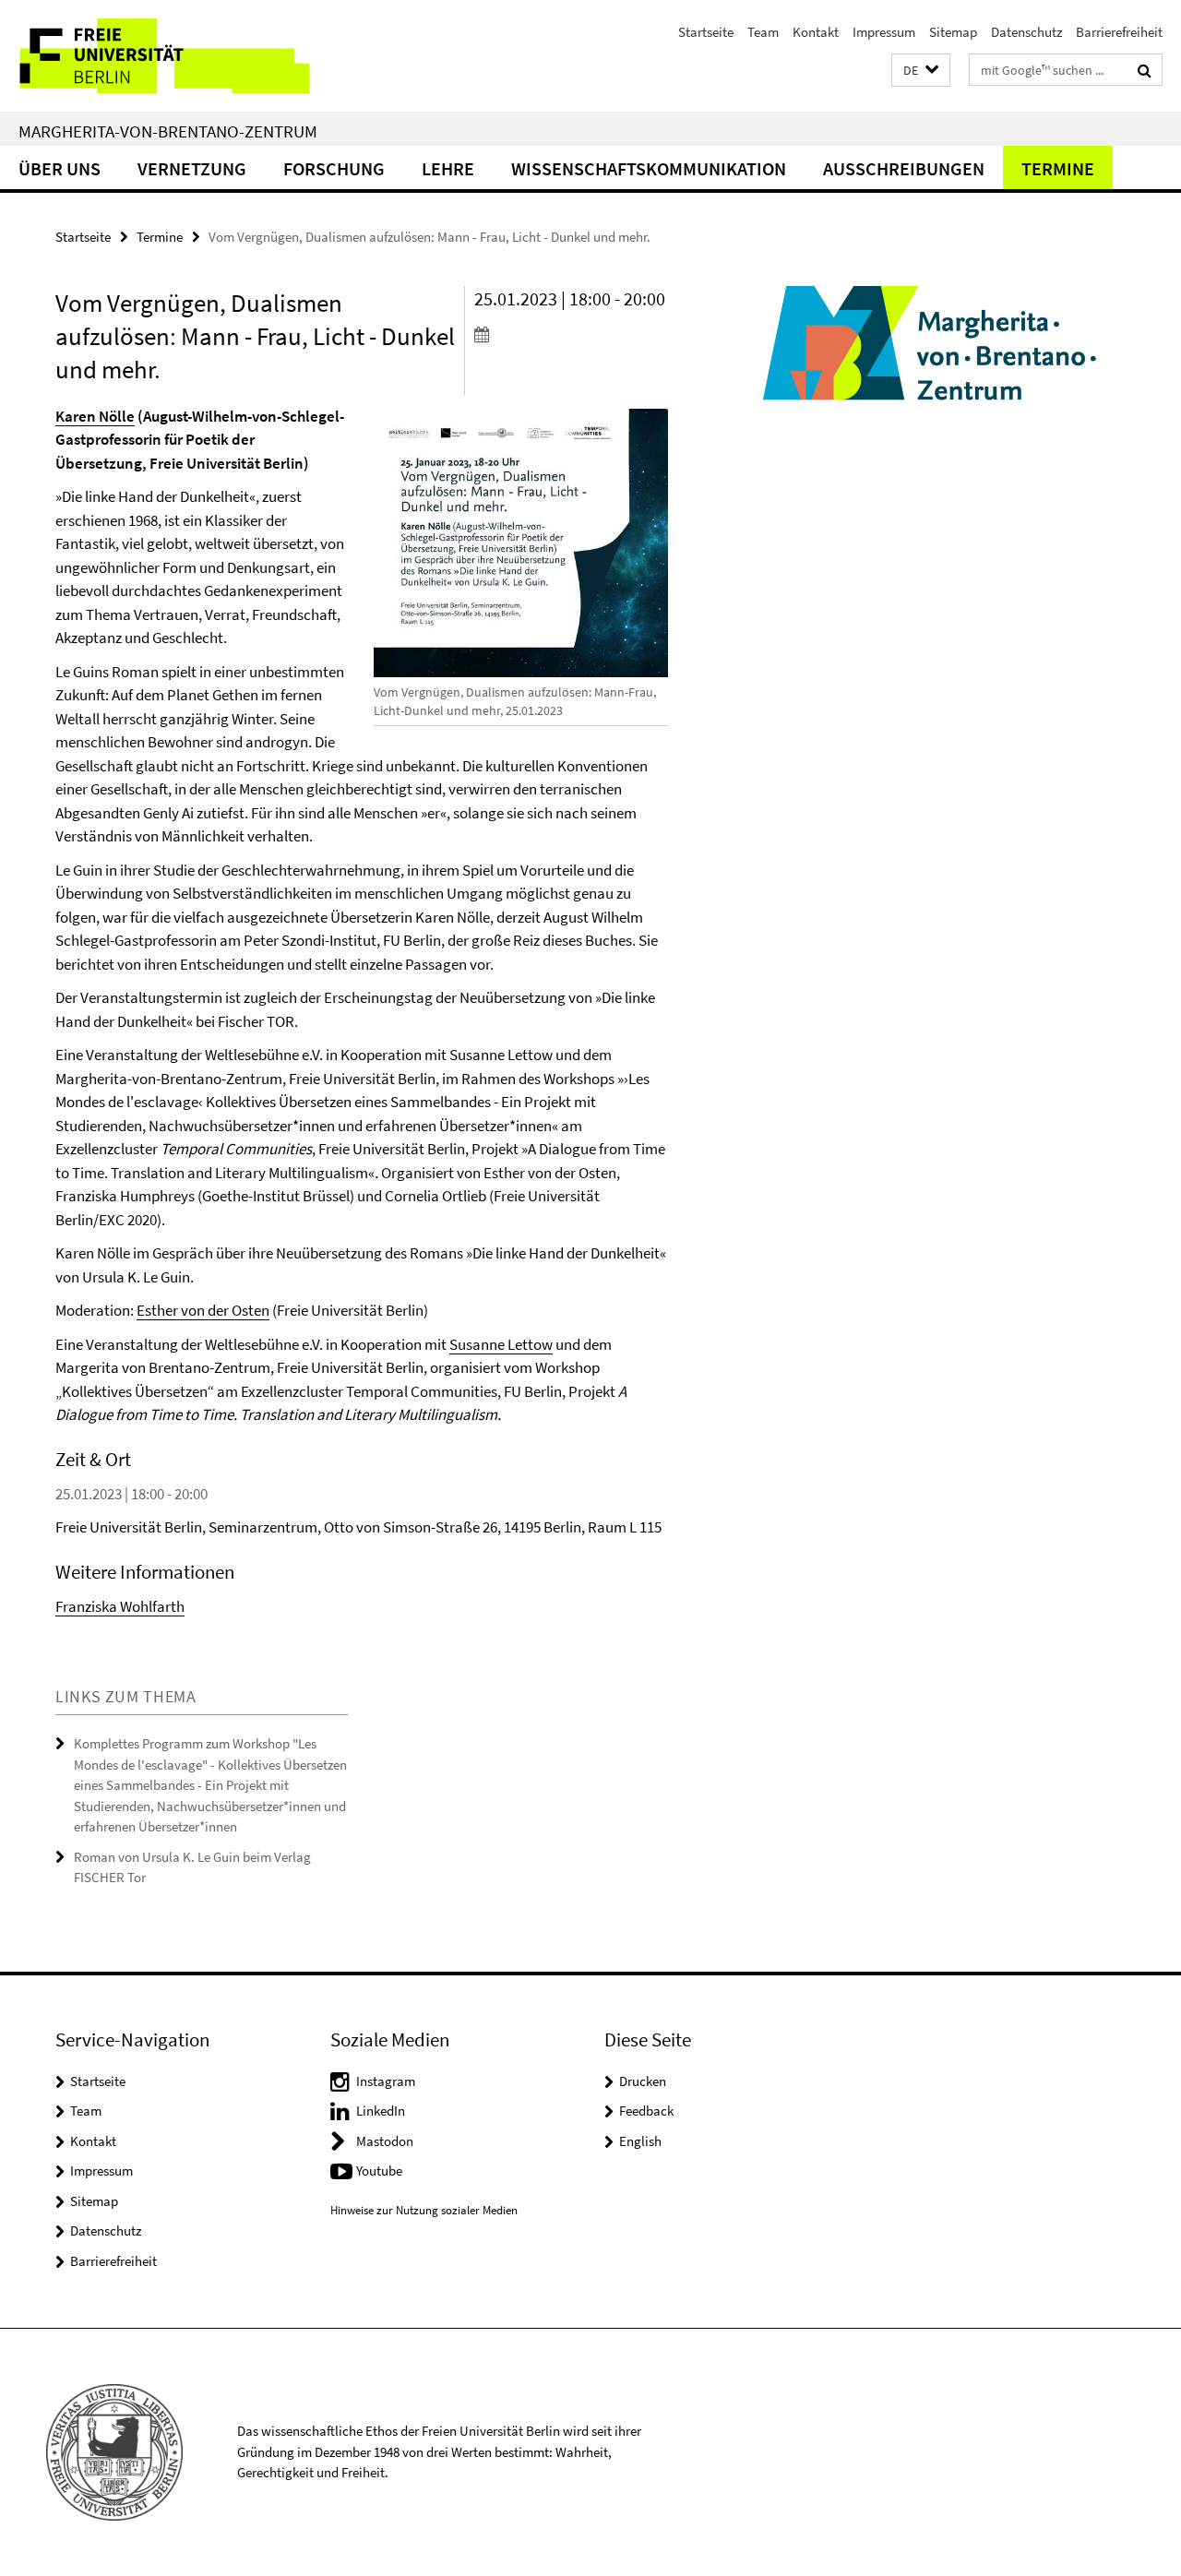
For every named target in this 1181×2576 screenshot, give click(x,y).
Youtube (379, 2171)
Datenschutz (1026, 32)
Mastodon (385, 2141)
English (640, 2141)
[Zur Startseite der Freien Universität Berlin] (155, 56)
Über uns (60, 168)
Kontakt (816, 32)
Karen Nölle (95, 416)
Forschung (334, 168)
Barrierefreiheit (1119, 32)
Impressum (884, 32)
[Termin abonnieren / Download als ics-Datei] (571, 334)
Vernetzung (192, 168)
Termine (1058, 168)
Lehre (448, 168)
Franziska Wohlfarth (120, 1606)
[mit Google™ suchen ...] (1145, 70)
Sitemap (953, 32)
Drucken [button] (643, 2081)
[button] (921, 71)
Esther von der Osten (203, 1310)
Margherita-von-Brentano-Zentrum (168, 131)
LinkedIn (381, 2111)
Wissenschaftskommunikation (649, 168)
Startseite (706, 32)
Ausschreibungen (904, 168)
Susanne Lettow (501, 1344)
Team (763, 32)
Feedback (646, 2111)
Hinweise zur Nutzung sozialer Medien (424, 2210)
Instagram (386, 2081)
